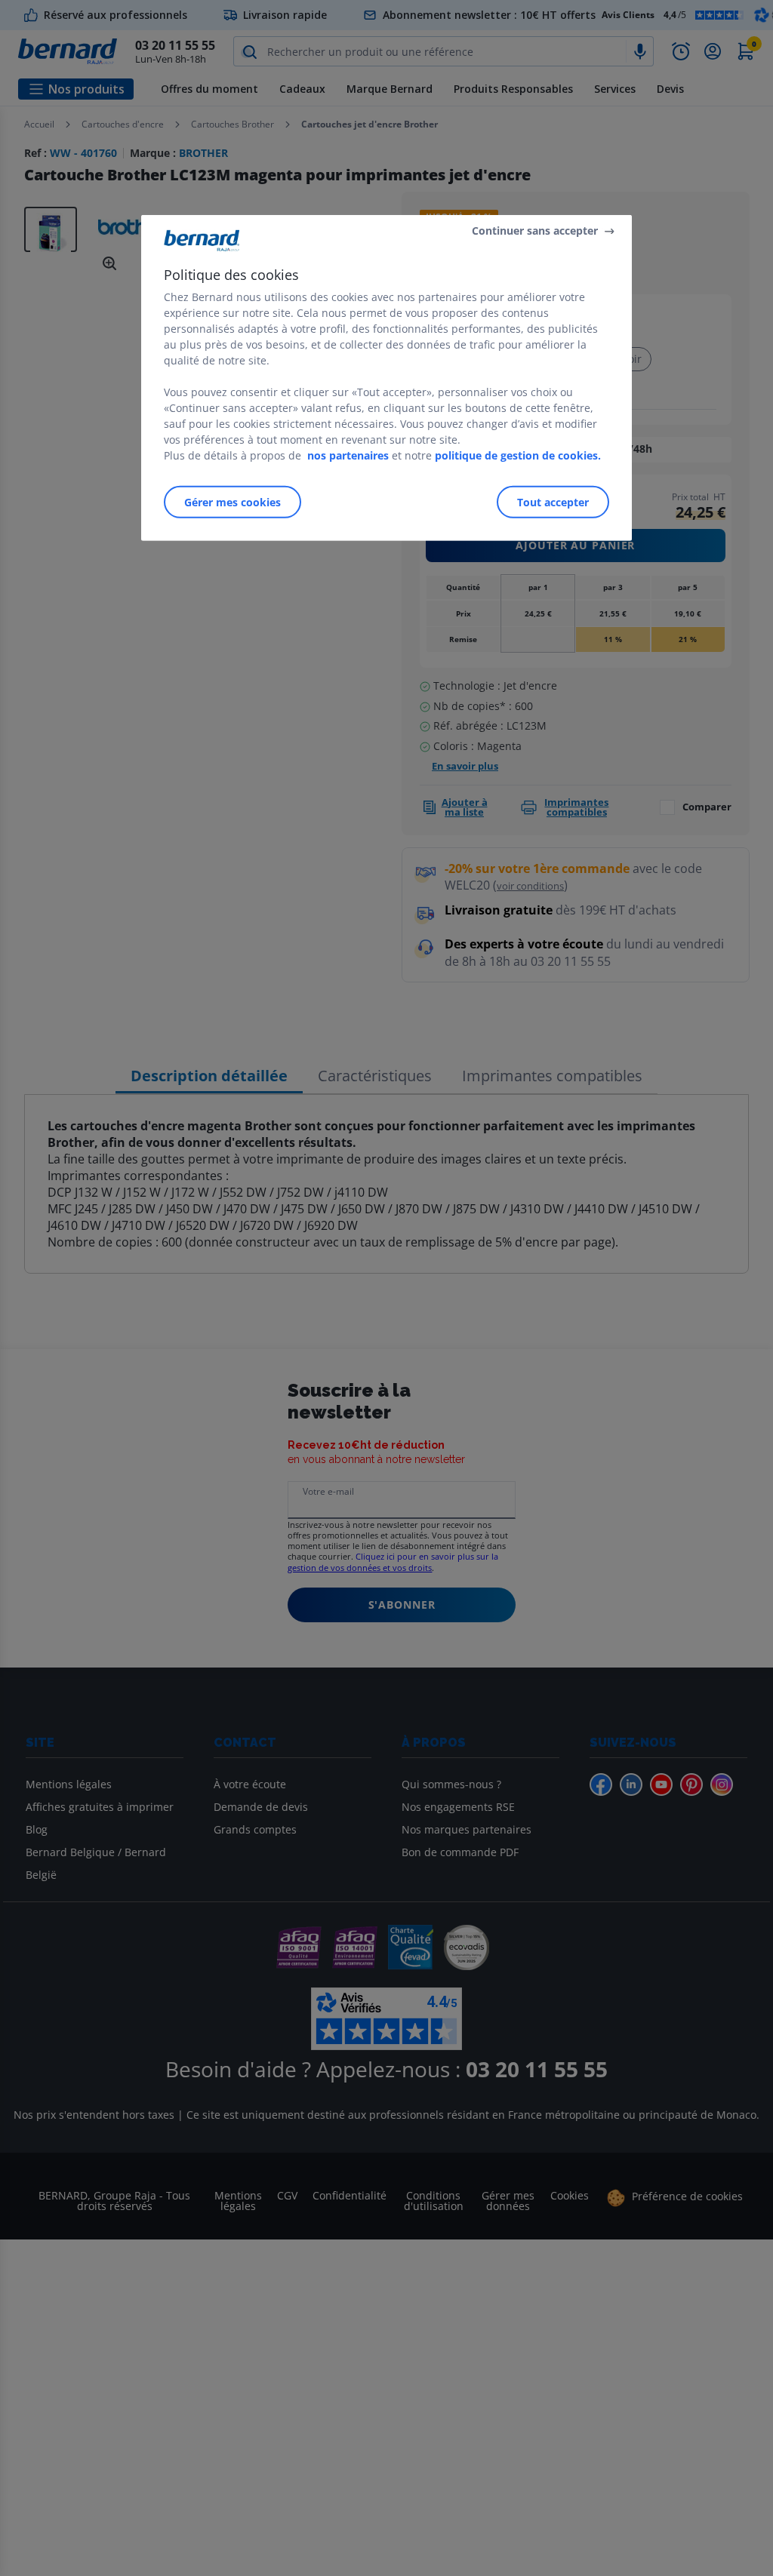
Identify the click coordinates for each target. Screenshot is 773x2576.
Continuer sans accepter (535, 231)
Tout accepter (553, 502)
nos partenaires (348, 455)
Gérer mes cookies (233, 502)
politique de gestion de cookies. (518, 455)
